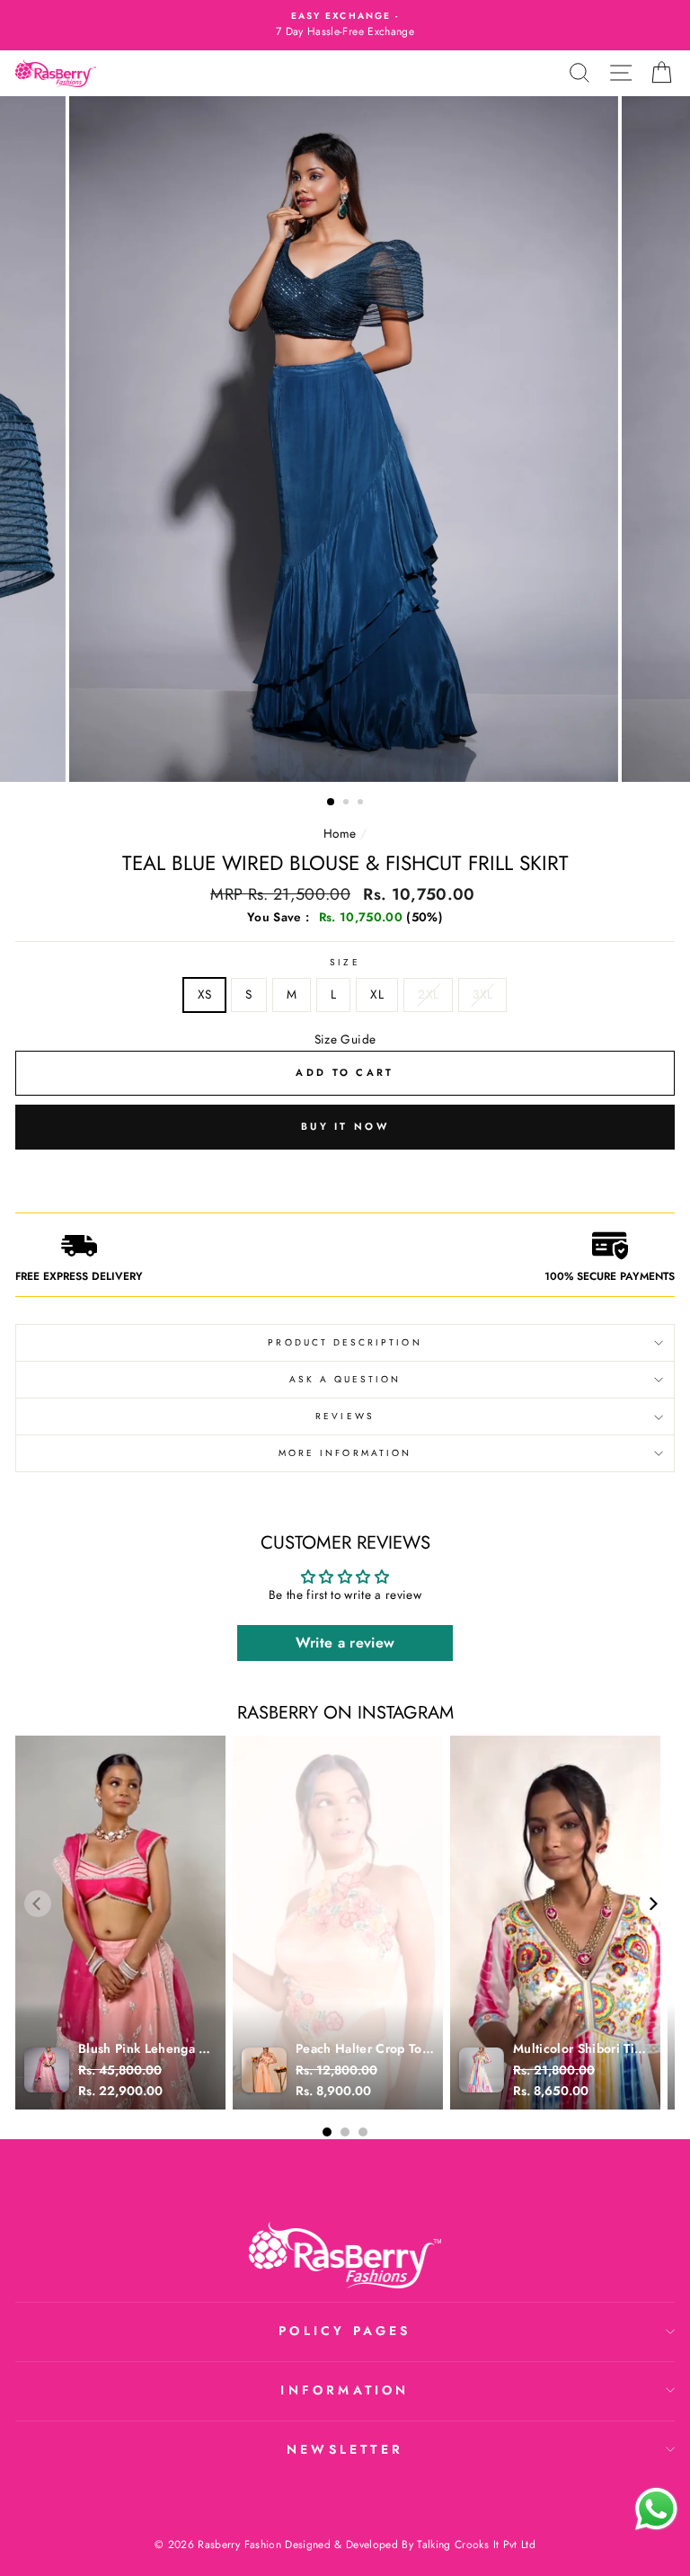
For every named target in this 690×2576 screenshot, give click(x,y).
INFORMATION (345, 2390)
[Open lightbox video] (120, 1923)
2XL (428, 994)
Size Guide (345, 1039)
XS (205, 994)
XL (377, 994)
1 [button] (332, 803)
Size (345, 962)
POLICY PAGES (345, 2331)
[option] (345, 25)
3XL (482, 994)
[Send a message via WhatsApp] (656, 2509)
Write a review (345, 1643)
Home (340, 833)
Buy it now (345, 1126)
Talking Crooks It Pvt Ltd (476, 2545)
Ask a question (345, 1379)
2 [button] (348, 804)
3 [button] (362, 804)
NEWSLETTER (345, 2449)
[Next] (652, 1904)
